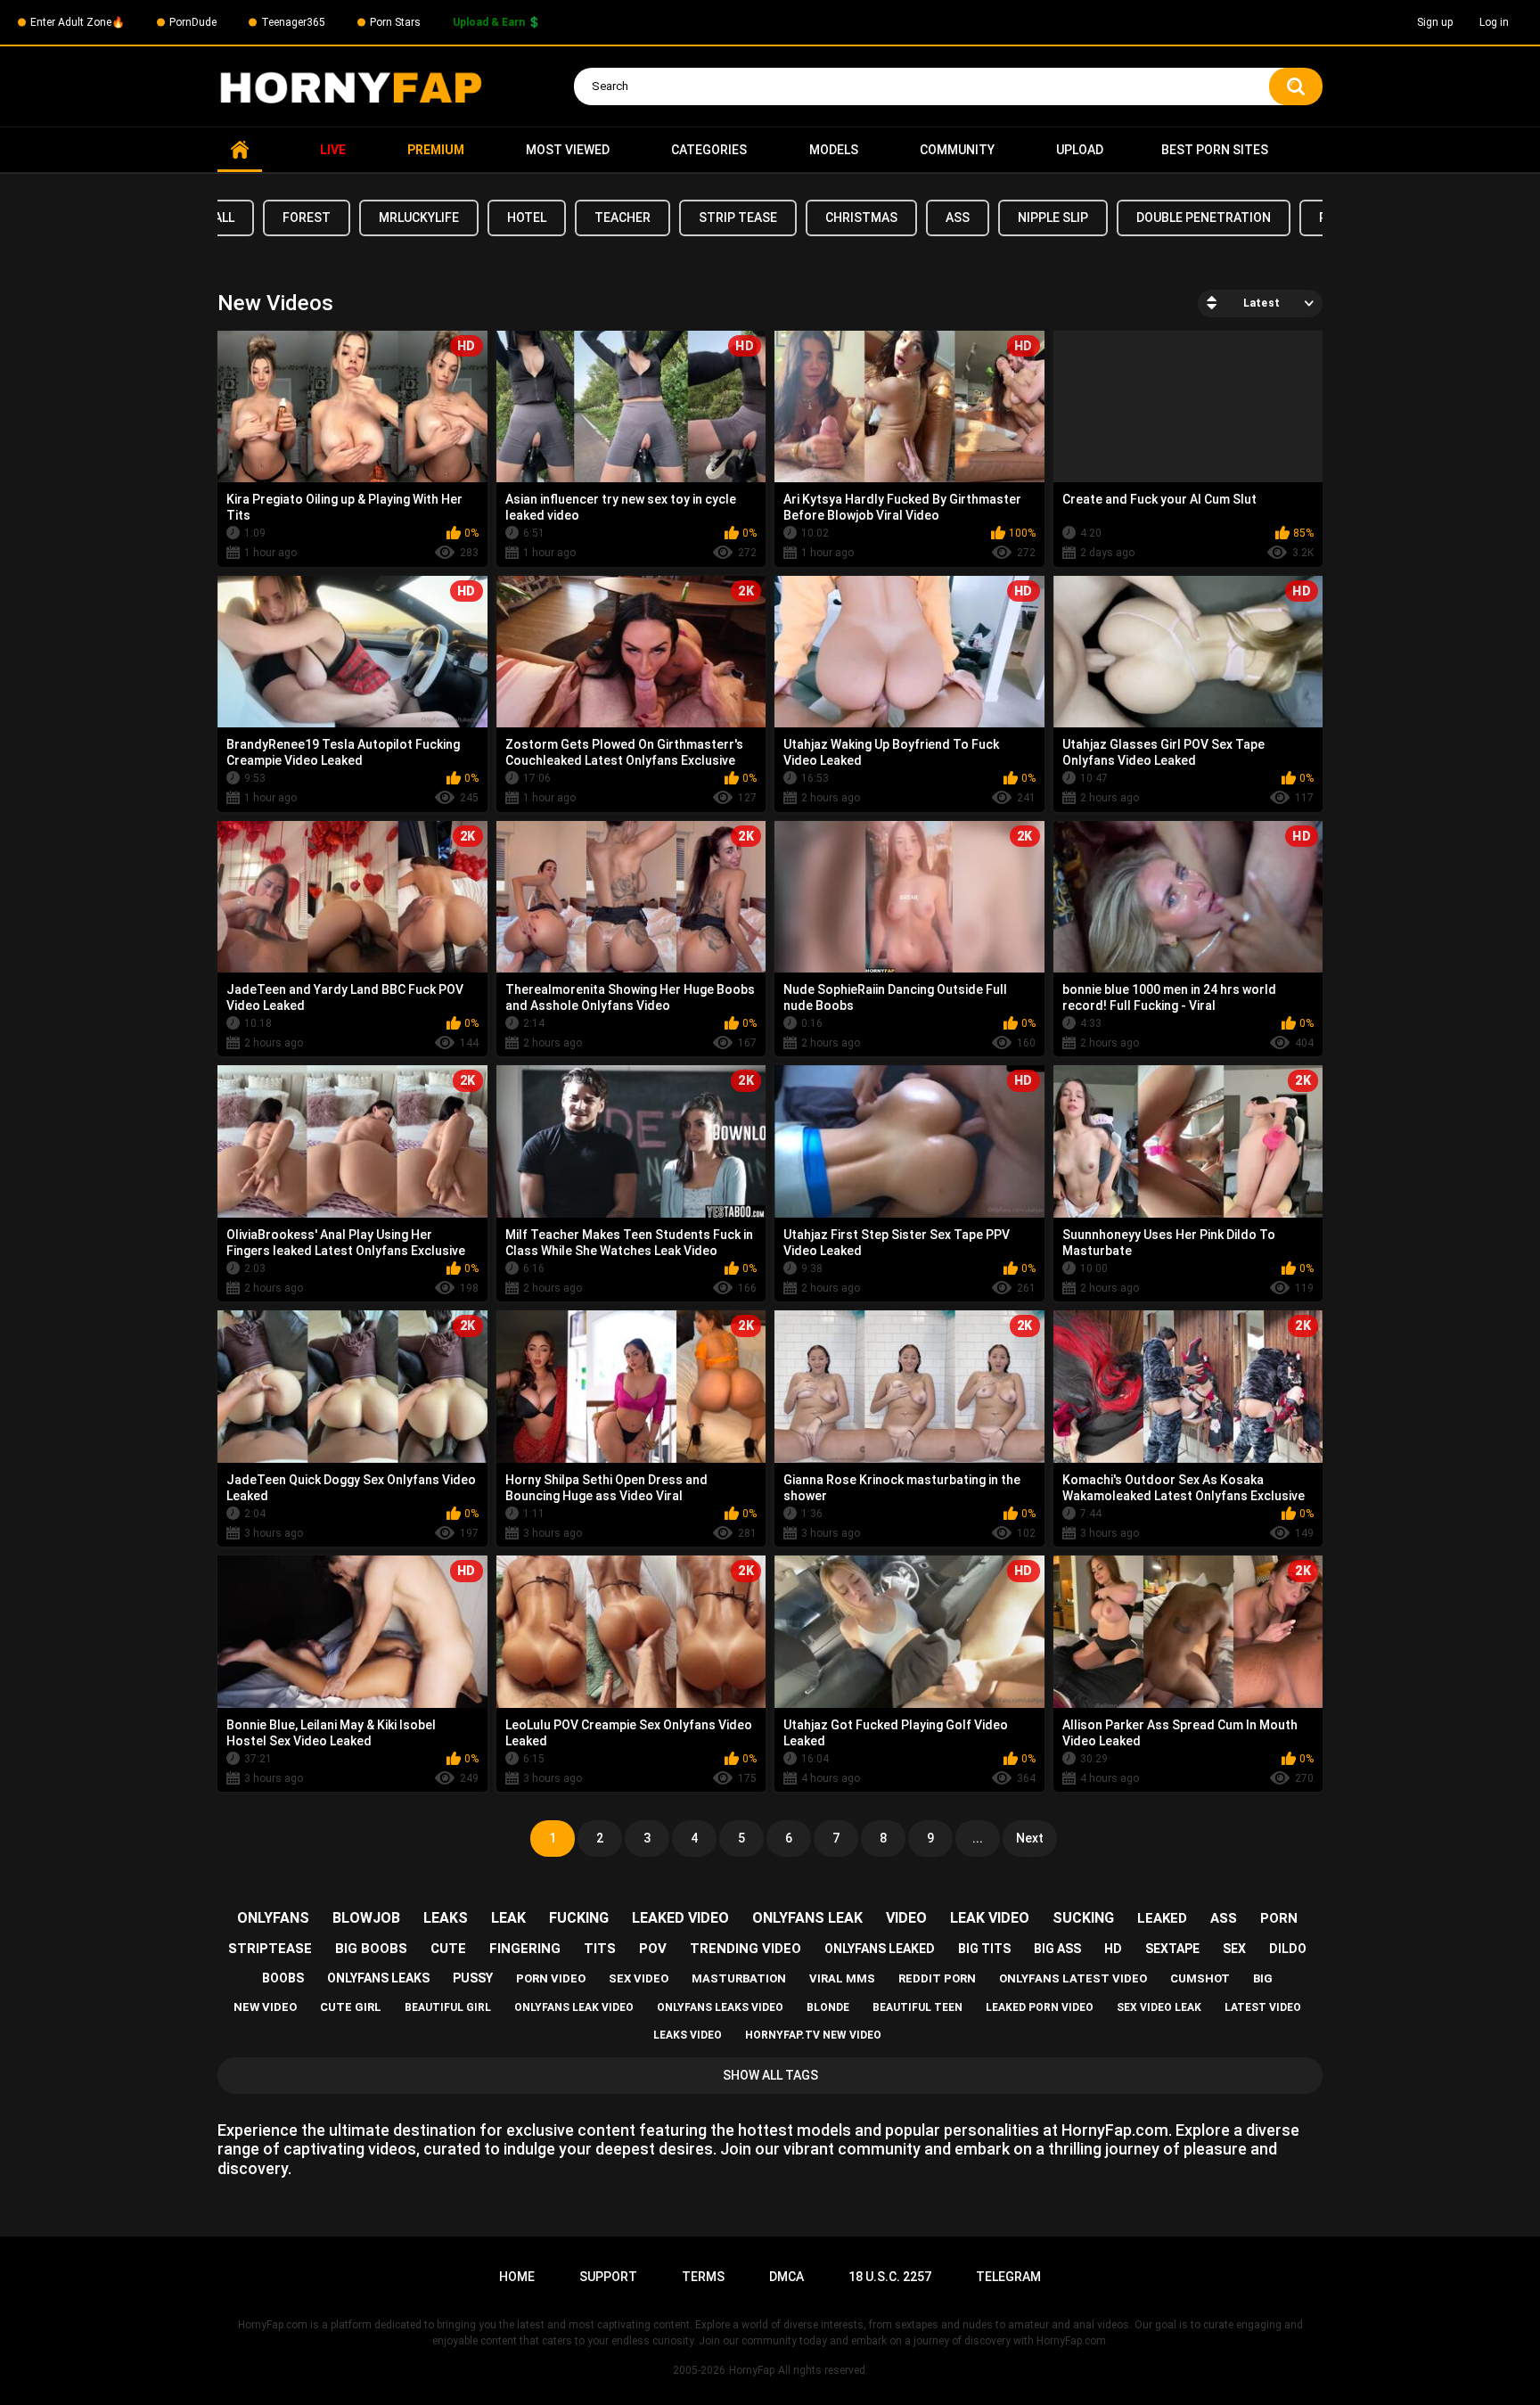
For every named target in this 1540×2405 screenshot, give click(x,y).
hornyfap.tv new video (813, 2035)
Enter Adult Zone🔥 (78, 22)
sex (1234, 1949)
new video (265, 2007)
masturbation (739, 1978)
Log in (1494, 22)
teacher (623, 218)
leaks (446, 1918)
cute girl (351, 2007)
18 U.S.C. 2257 (890, 2277)
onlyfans (273, 1918)
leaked (1162, 1918)
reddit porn (937, 1978)
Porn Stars (395, 22)
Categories (709, 150)
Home (240, 150)
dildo (1288, 1949)
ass (958, 218)
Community (957, 150)
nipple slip (1053, 218)
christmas (861, 218)
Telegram (1008, 2277)
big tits (984, 1949)
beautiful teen (917, 2007)
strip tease (738, 218)
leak (508, 1918)
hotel (527, 218)
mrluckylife (419, 218)
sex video (639, 1978)
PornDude (193, 22)
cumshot (1200, 1978)
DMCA (786, 2277)
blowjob (366, 1918)
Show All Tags (770, 2075)
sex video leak (1159, 2007)
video (906, 1918)
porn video (551, 1978)
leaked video (680, 1918)
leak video (990, 1918)
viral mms (842, 1978)
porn (1279, 1918)
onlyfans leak (807, 1918)
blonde (828, 2007)
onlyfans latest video (1073, 1978)
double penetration (1204, 218)
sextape (1172, 1949)
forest (307, 218)
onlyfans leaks (378, 1978)
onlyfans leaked (880, 1949)
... (978, 1838)
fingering (525, 1949)
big (1263, 1978)
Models (834, 150)
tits (600, 1949)
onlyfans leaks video (720, 2007)
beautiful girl (448, 2007)
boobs (283, 1978)
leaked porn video (1040, 2007)
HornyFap (752, 2370)
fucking (579, 1918)
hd (1113, 1949)
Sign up (1435, 22)
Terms (703, 2277)
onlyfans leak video (574, 2007)
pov (653, 1949)
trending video (745, 1949)
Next (1030, 1838)
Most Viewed (568, 150)
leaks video (688, 2035)
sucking (1083, 1918)
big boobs (371, 1949)
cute (448, 1949)
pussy (473, 1978)
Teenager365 (293, 22)
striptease (270, 1949)
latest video (1263, 2007)
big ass (1057, 1949)
